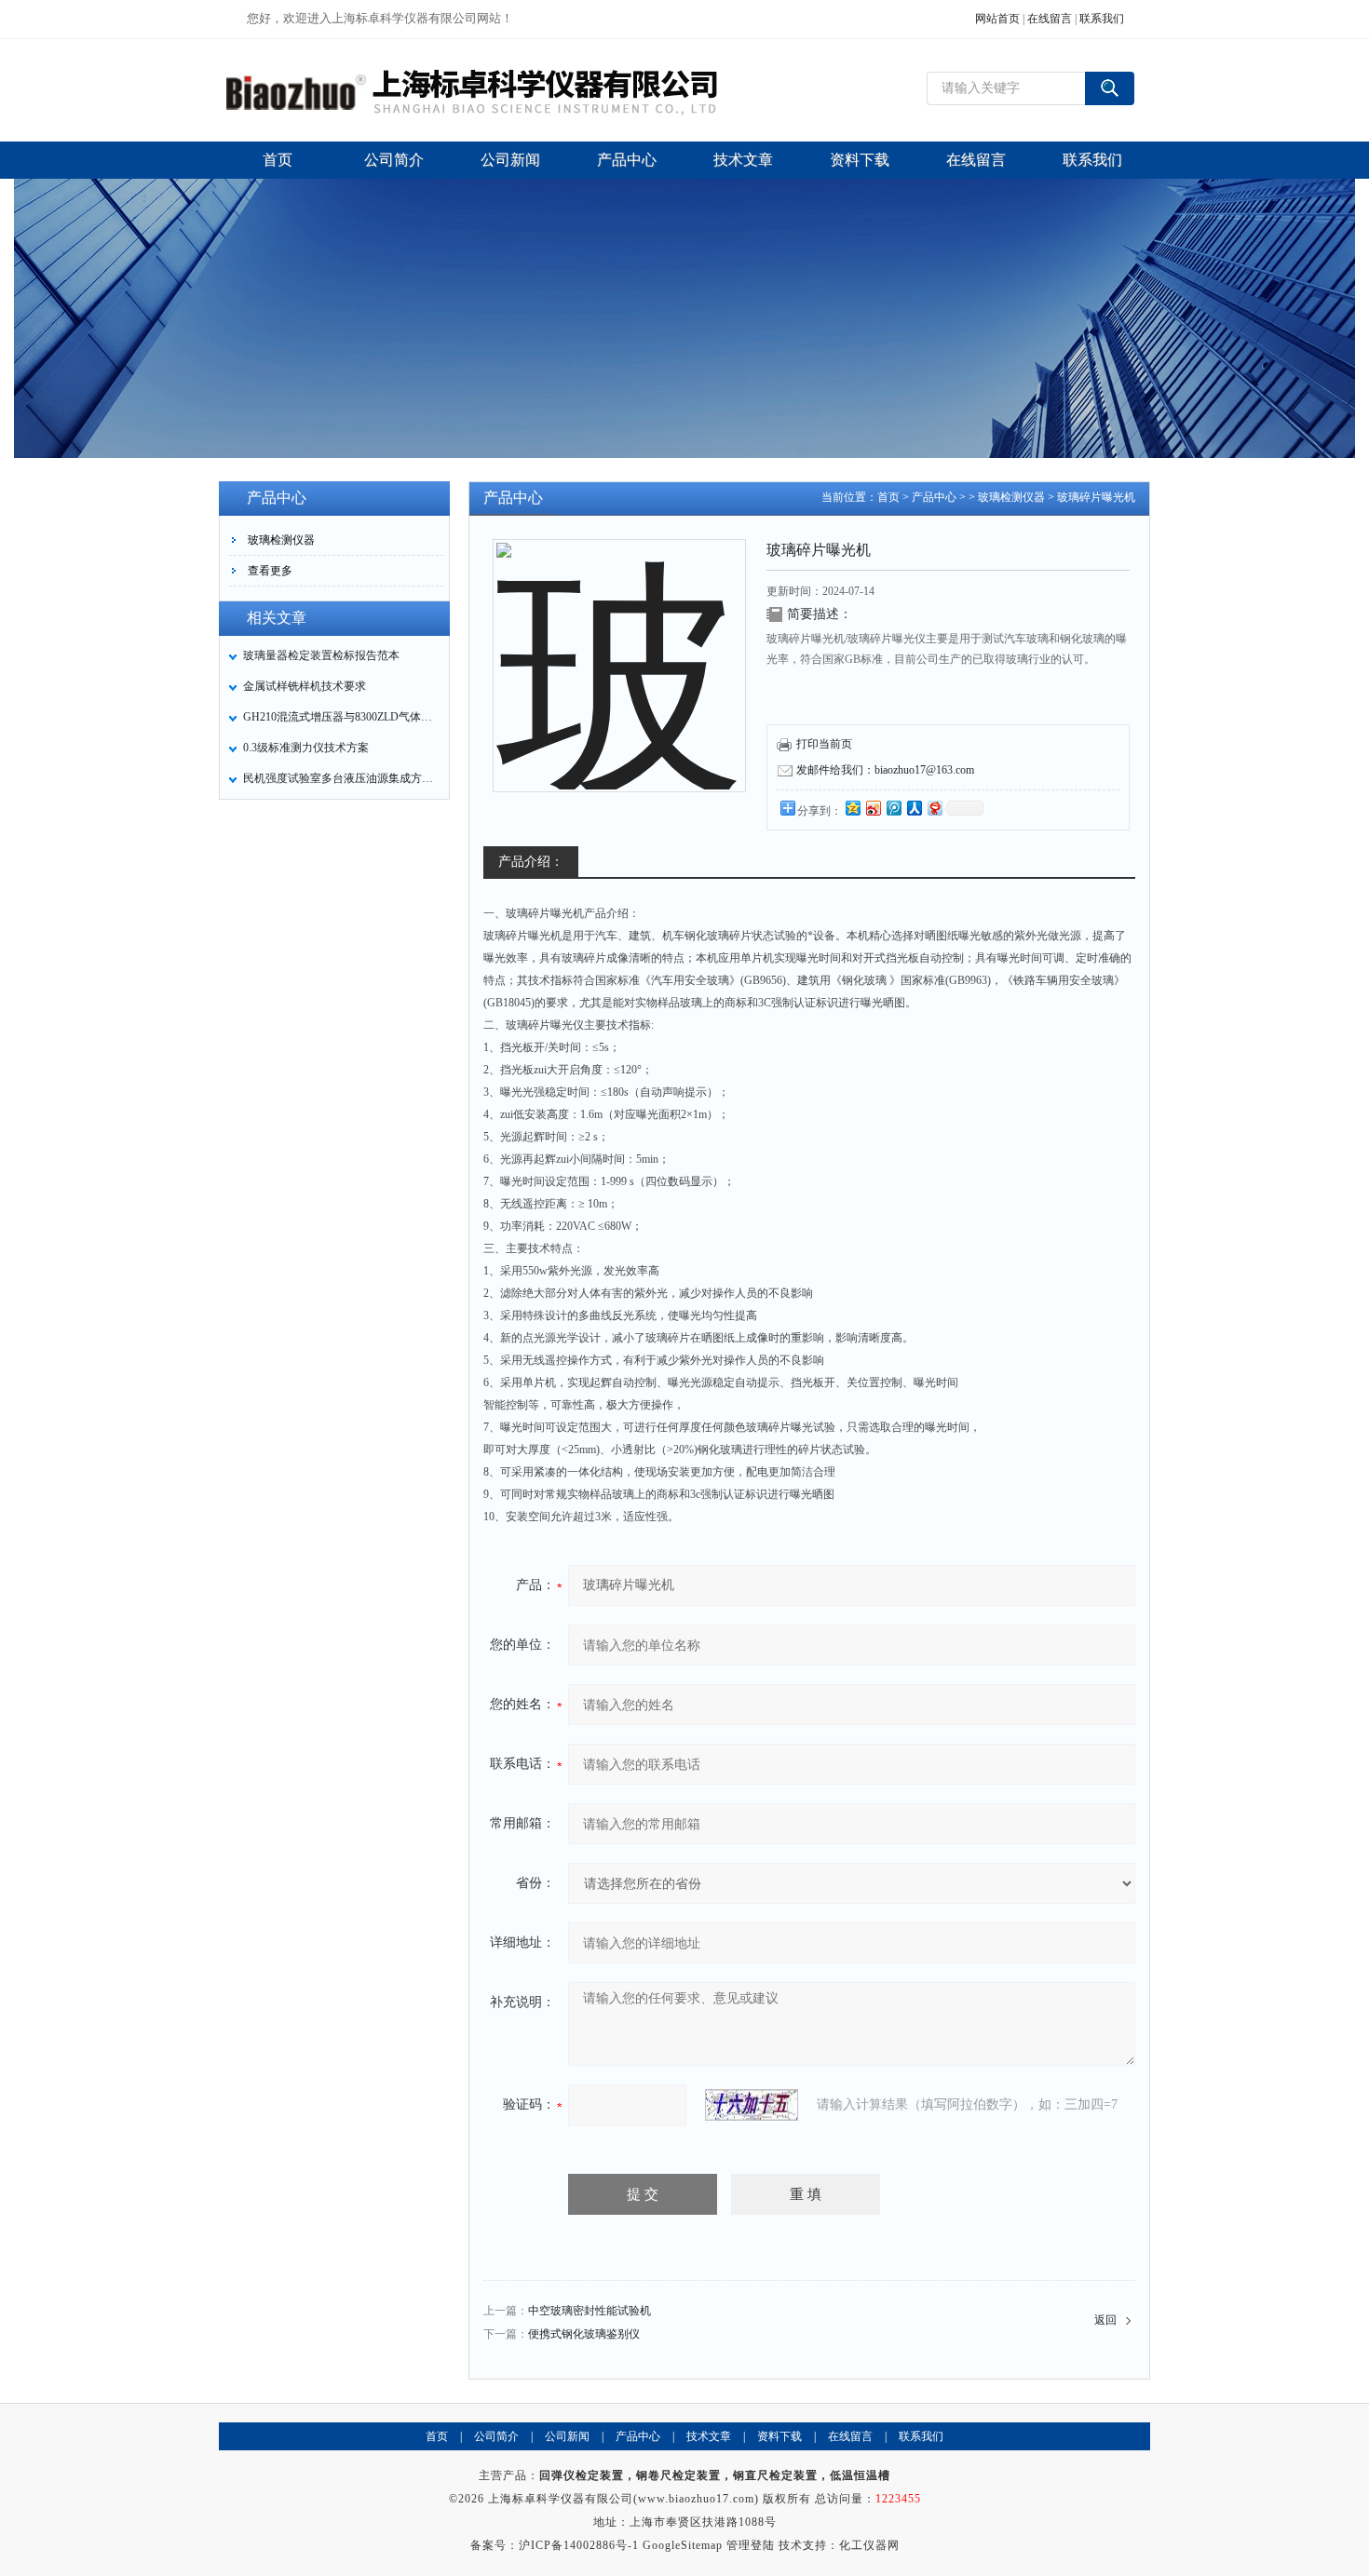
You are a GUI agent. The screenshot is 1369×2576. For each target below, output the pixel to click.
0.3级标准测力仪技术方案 (306, 748)
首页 (888, 497)
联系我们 (1102, 19)
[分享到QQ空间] (852, 808)
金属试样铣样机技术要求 (305, 686)
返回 (1105, 2320)
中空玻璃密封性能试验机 (590, 2311)
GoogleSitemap (683, 2545)
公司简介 (496, 2436)
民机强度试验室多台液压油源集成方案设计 (341, 778)
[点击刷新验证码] (752, 2105)
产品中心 (934, 497)
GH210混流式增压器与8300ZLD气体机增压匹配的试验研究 (341, 717)
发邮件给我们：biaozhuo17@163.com (885, 770)
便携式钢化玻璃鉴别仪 (584, 2334)
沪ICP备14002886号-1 (579, 2545)
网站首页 (997, 19)
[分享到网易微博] (934, 808)
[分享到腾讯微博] (893, 808)
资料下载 (779, 2436)
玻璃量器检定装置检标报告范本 (321, 655)
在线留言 (1050, 19)
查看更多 (270, 571)
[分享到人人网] (914, 808)
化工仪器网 (869, 2545)
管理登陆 (751, 2545)
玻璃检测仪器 (281, 540)
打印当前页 (824, 744)
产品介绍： (531, 862)
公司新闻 (567, 2436)
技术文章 (709, 2436)
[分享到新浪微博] (873, 808)
